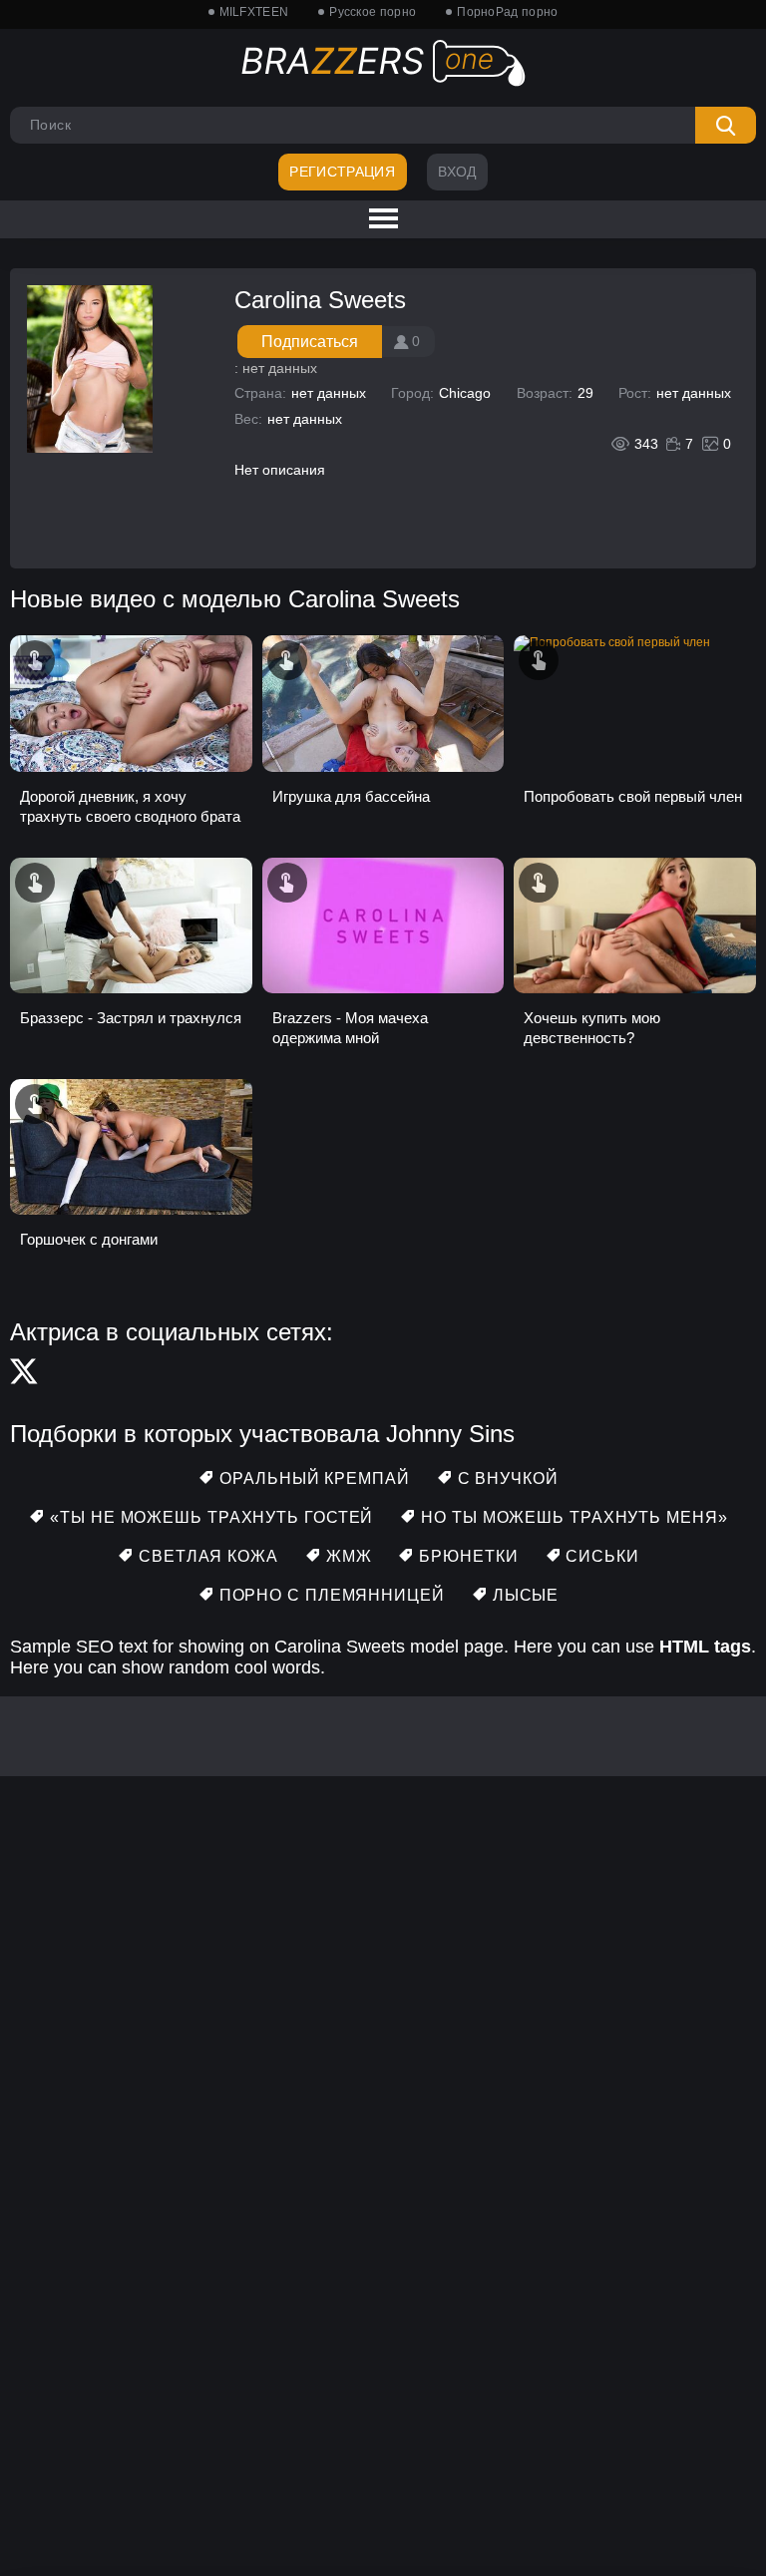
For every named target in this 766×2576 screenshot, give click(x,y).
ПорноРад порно (507, 12)
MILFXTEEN (254, 12)
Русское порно (373, 12)
